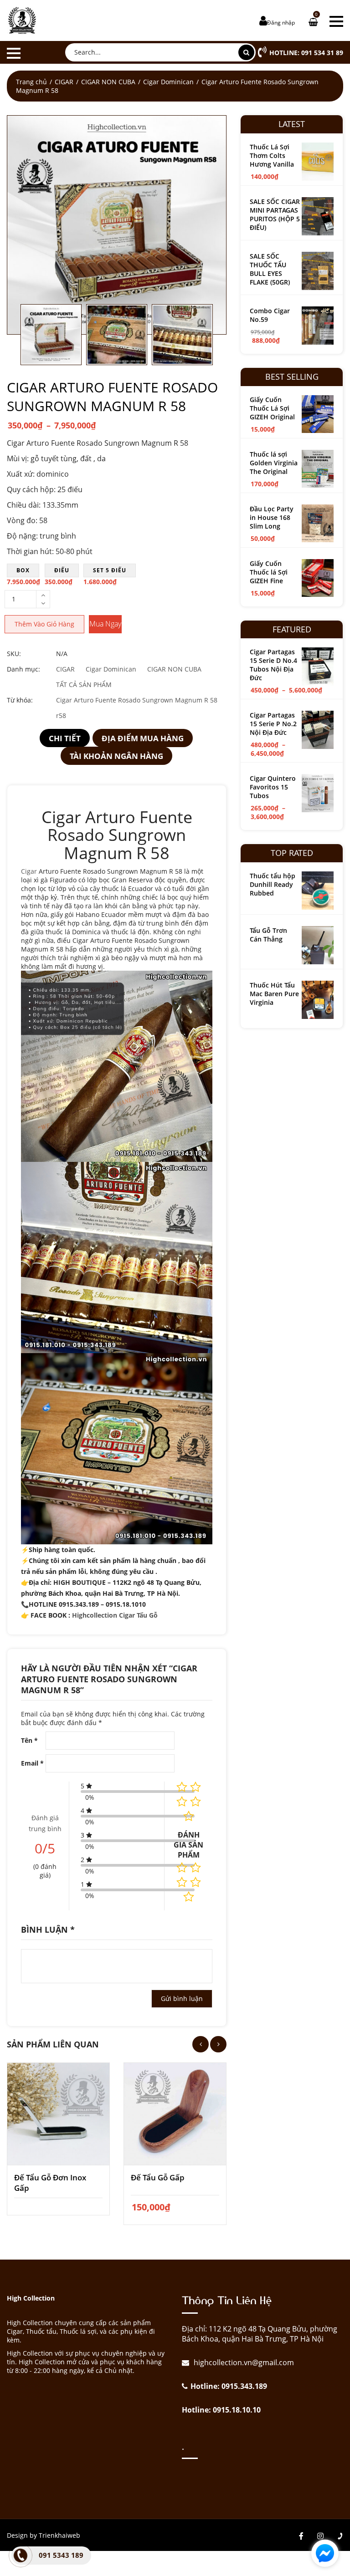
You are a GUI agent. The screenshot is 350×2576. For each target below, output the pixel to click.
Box (23, 570)
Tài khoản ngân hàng (116, 756)
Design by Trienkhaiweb (44, 2535)
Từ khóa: (20, 700)
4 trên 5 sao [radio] (196, 1882)
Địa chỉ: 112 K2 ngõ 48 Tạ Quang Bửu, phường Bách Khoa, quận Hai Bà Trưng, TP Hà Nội (260, 2334)
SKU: (14, 654)
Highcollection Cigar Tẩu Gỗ (116, 1615)
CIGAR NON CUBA (108, 82)
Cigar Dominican (168, 82)
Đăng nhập (281, 23)
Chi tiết (65, 738)
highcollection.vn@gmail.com (243, 2362)
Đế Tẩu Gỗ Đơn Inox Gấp (50, 2183)
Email (32, 1763)
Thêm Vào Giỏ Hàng (44, 624)
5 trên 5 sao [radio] (189, 1897)
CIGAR (64, 82)
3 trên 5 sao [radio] (182, 1882)
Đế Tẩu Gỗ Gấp (158, 2177)
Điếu (62, 570)
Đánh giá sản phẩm (188, 1845)
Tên (29, 1740)
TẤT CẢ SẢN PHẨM (84, 685)
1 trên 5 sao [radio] (182, 1868)
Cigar (29, 871)
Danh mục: (23, 669)
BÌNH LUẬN (48, 1929)
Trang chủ (31, 82)
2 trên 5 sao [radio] (196, 1868)
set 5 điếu (110, 570)
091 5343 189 (61, 2555)
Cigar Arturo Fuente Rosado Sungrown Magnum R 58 (137, 700)
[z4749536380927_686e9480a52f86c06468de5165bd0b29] (117, 225)
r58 (61, 715)
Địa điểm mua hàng (143, 738)
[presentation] (201, 2044)
